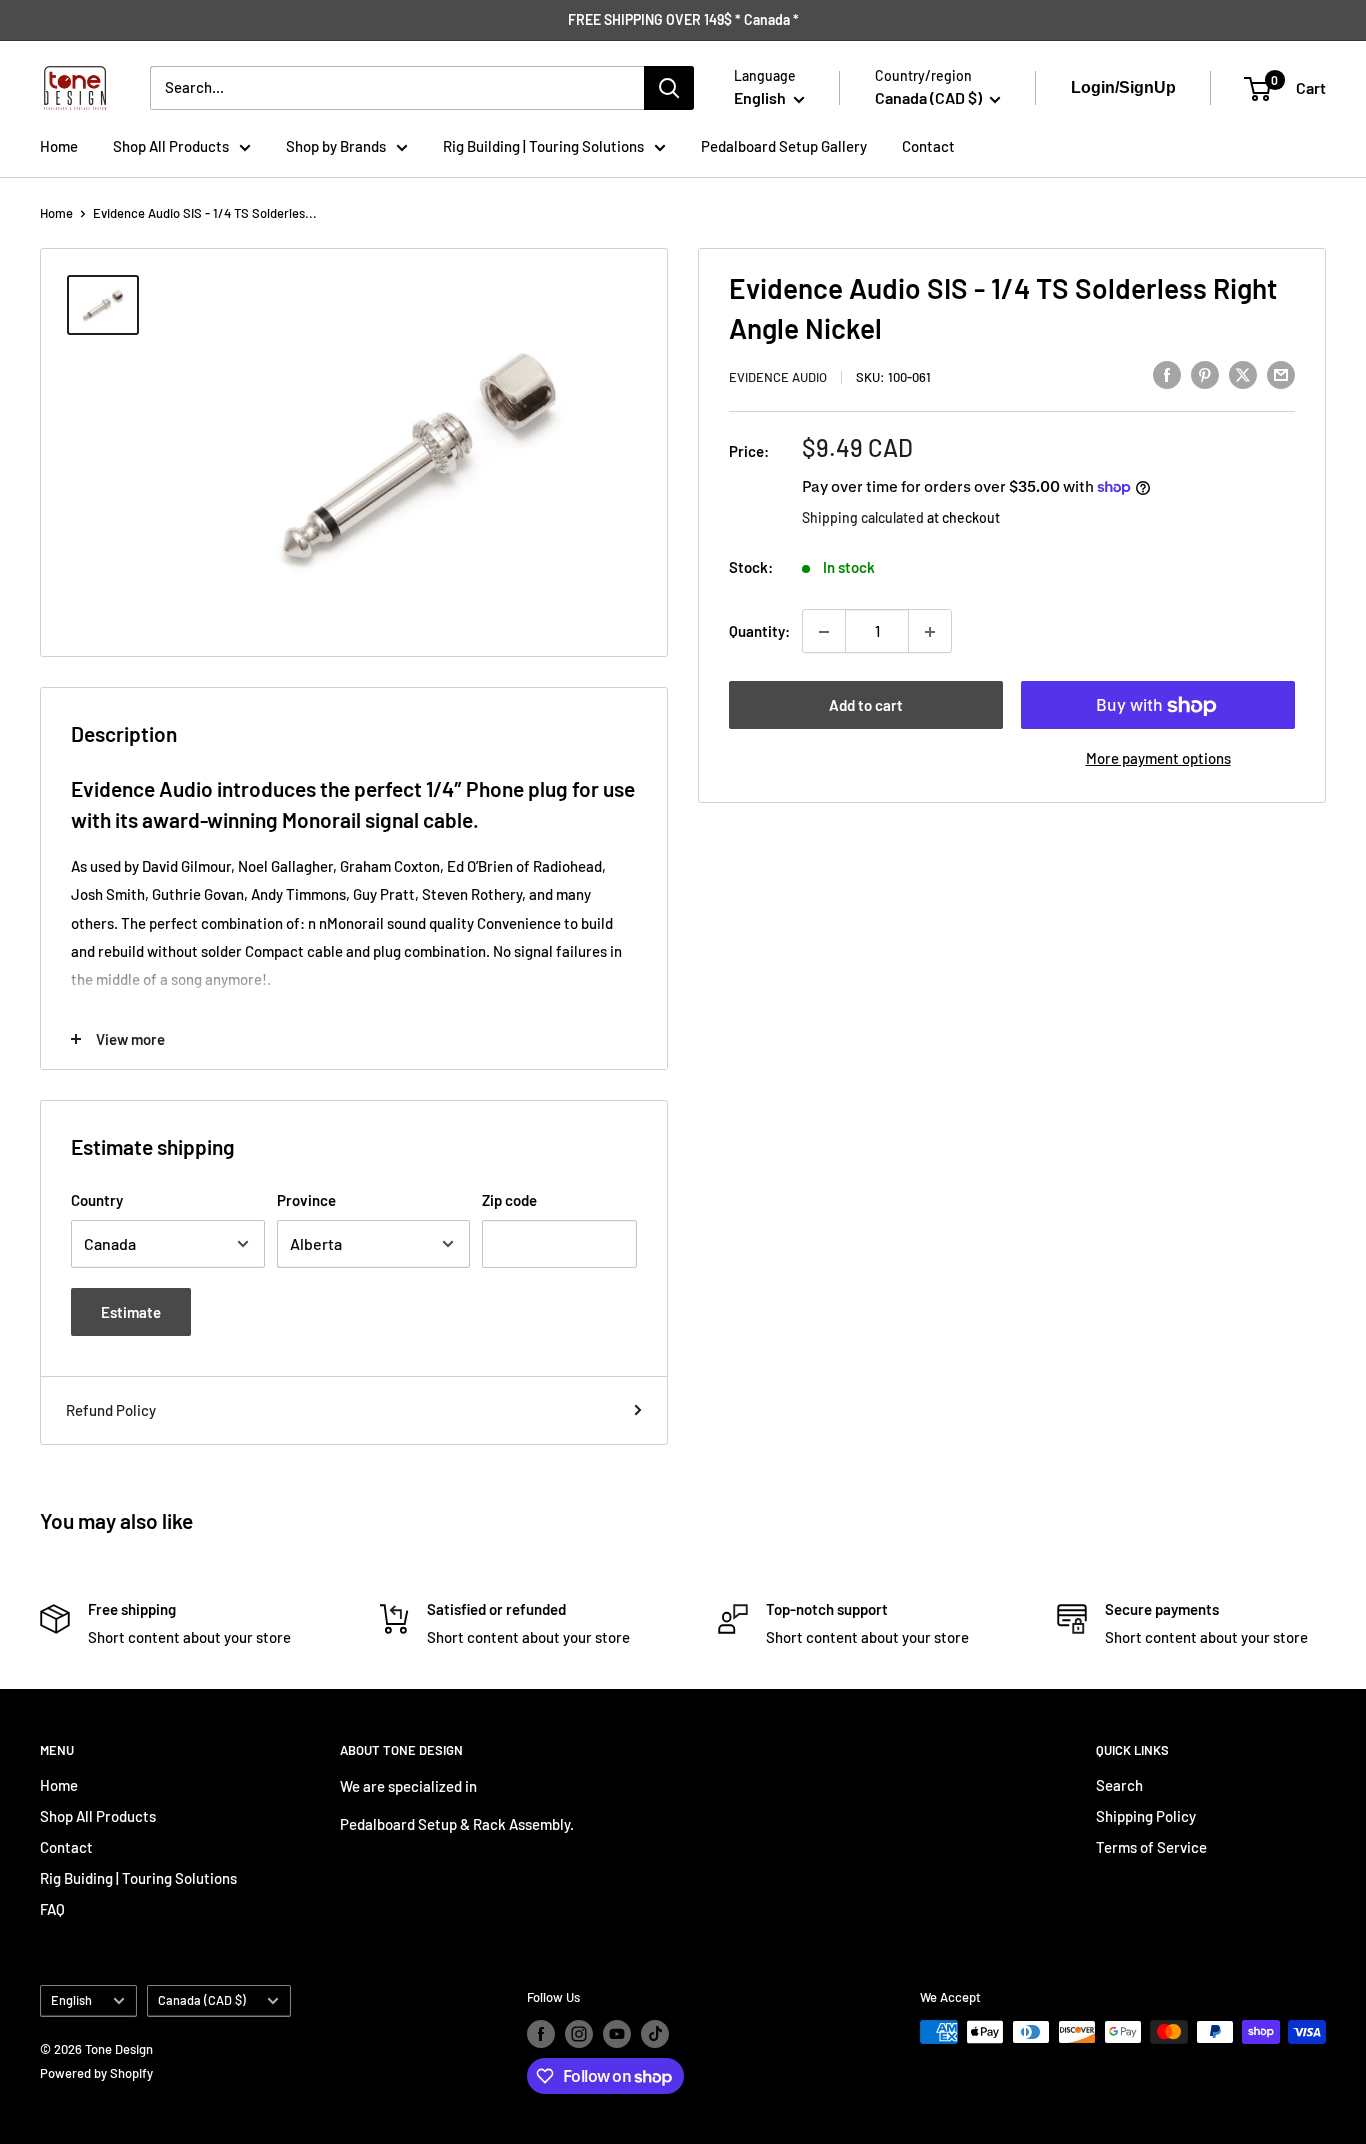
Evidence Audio (778, 377)
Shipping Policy (1146, 1816)
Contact (928, 146)
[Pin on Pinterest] (1205, 374)
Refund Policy (111, 1410)
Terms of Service (1151, 1847)
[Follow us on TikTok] (655, 2034)
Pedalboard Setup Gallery (784, 146)
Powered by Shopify (96, 2073)
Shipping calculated (863, 517)
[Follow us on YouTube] (617, 2034)
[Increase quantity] (930, 632)
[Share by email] (1281, 374)
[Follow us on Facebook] (541, 2034)
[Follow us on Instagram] (579, 2034)
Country (97, 1200)
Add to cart (866, 706)
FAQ (52, 1909)
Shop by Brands (336, 146)
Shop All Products (171, 146)
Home (59, 146)
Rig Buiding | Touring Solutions (138, 1878)
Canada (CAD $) (202, 2000)
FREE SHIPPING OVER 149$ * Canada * (683, 19)
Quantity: (759, 632)
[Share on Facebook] (1167, 374)
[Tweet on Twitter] (1243, 374)
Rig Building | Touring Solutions (543, 146)
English (71, 2000)
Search (1119, 1785)
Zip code (509, 1200)
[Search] (669, 88)
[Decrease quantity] (824, 632)
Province (306, 1200)
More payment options (1158, 759)
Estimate (131, 1312)
